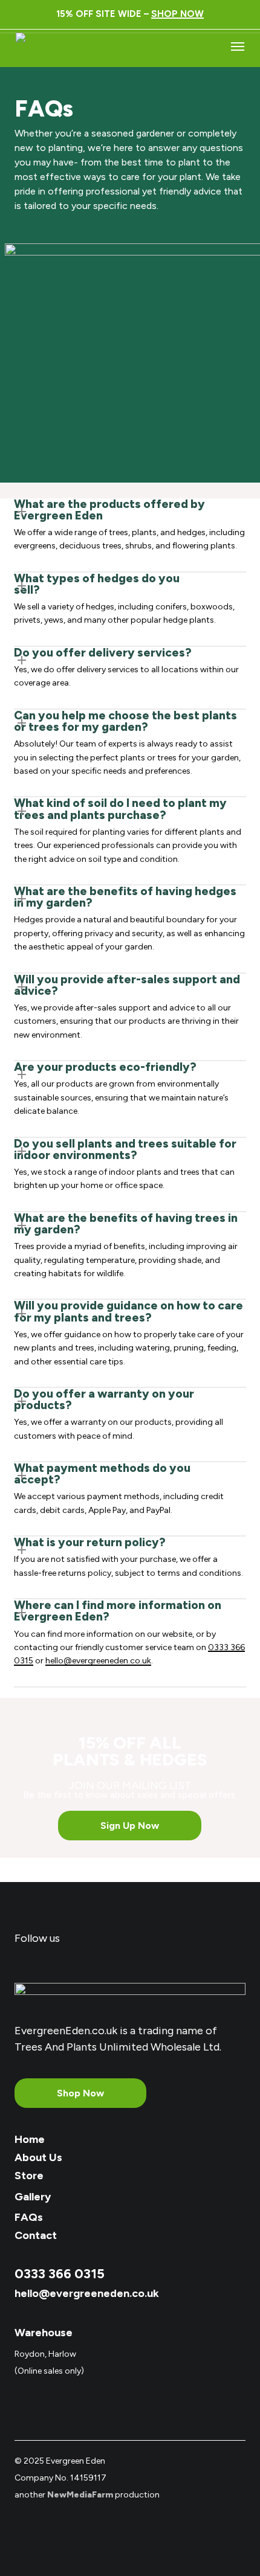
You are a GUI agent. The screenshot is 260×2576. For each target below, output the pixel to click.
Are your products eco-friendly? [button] (105, 1067)
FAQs (29, 2217)
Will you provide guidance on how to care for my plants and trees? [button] (128, 1311)
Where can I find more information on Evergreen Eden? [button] (118, 1611)
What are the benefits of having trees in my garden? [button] (126, 1224)
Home (30, 2139)
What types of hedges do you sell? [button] (97, 584)
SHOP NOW (177, 14)
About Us (38, 2157)
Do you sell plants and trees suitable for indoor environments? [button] (125, 1149)
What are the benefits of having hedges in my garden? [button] (125, 897)
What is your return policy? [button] (90, 1542)
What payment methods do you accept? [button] (102, 1474)
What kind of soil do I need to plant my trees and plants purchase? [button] (120, 809)
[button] (238, 46)
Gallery (33, 2197)
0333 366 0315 (60, 2274)
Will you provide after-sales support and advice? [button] (127, 985)
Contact (36, 2235)
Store (29, 2176)
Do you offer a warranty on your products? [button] (104, 1399)
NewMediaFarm (80, 2495)
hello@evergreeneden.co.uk (98, 1661)
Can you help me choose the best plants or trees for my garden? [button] (125, 721)
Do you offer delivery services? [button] (103, 653)
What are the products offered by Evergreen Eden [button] (109, 510)
